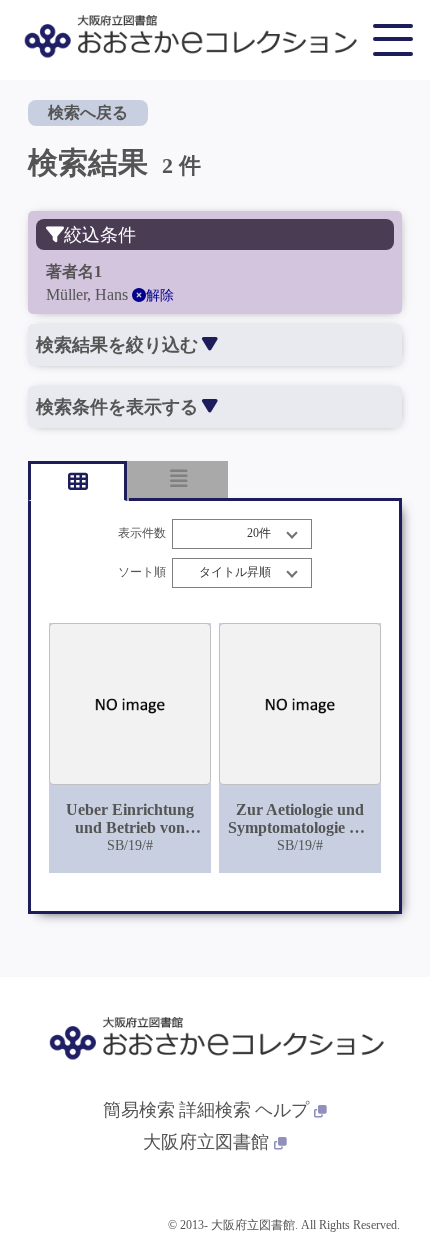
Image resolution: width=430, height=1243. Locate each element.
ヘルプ (282, 1110)
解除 (160, 295)
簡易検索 (139, 1110)
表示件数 (142, 533)
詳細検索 (215, 1110)
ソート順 (142, 572)
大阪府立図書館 (206, 1142)
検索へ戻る (88, 112)
